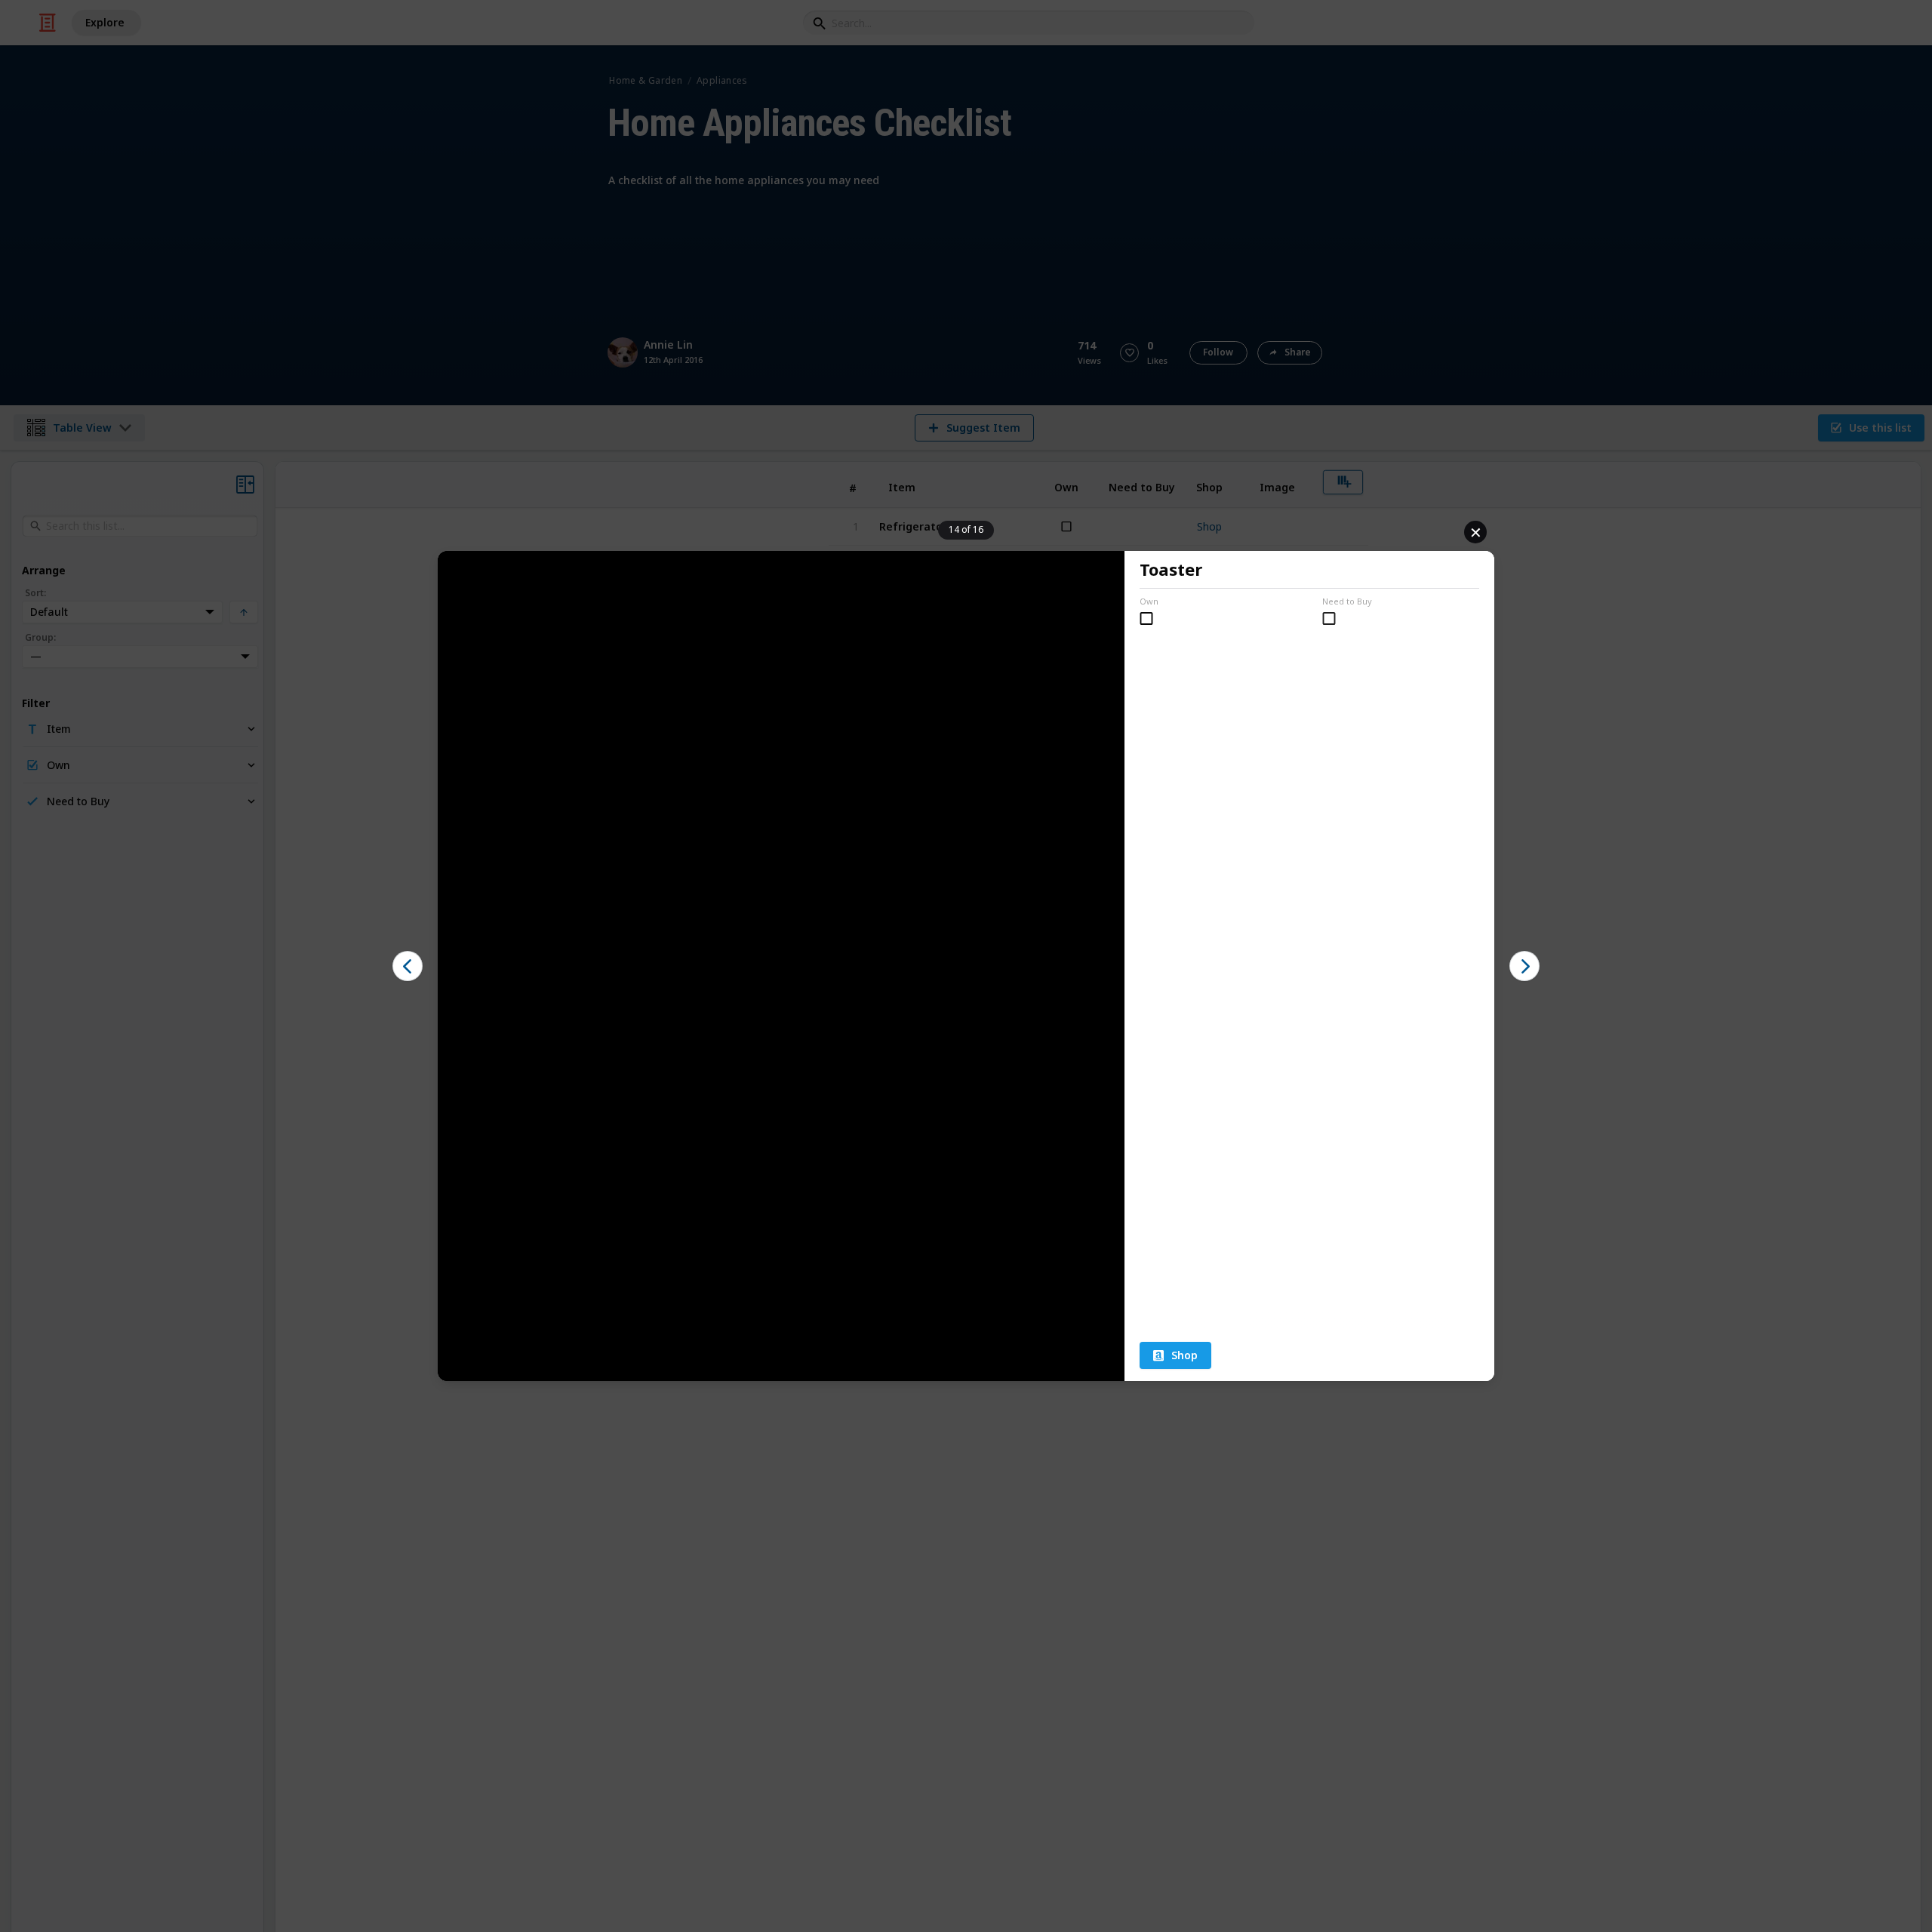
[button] (408, 966)
